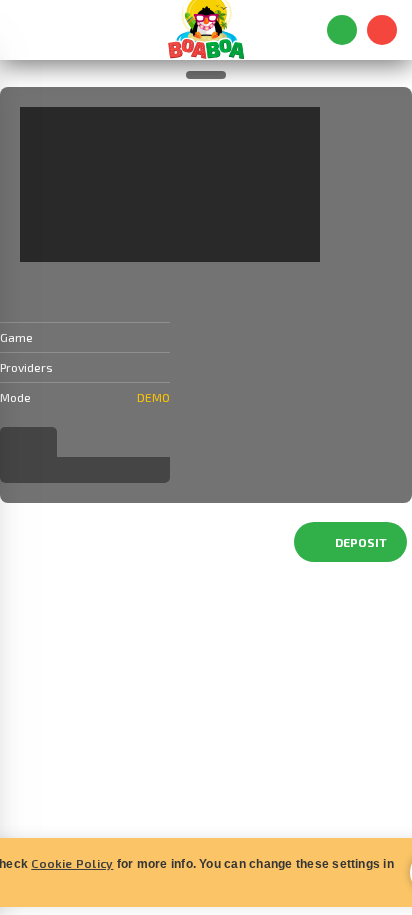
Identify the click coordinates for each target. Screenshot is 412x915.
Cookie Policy (72, 863)
